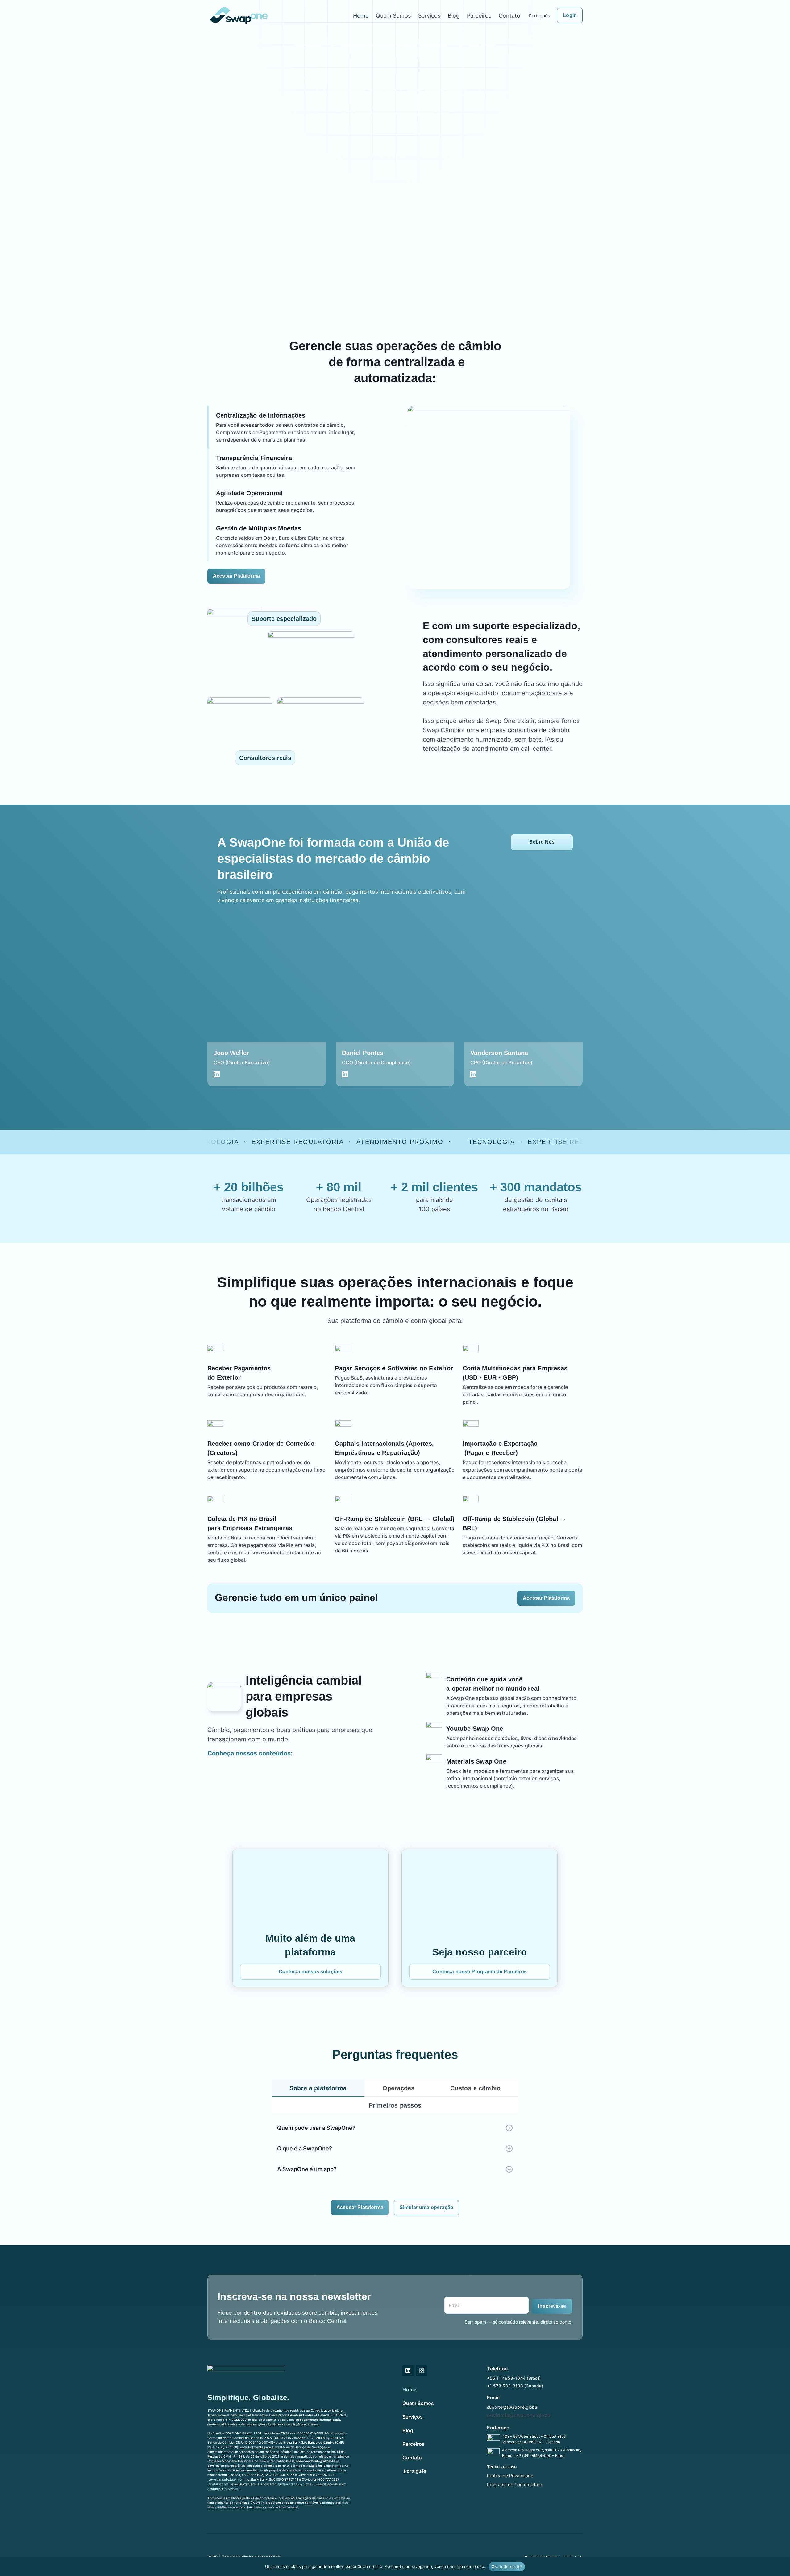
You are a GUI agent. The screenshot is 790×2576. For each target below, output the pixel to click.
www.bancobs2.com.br (226, 2479)
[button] (395, 2128)
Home (361, 16)
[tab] (318, 2088)
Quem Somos (393, 16)
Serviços (429, 16)
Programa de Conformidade (515, 2485)
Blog (454, 16)
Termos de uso (502, 2467)
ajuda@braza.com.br (293, 2484)
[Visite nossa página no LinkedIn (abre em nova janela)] (408, 2370)
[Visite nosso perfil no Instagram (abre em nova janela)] (422, 2370)
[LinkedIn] (217, 1074)
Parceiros (479, 16)
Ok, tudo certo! (507, 2566)
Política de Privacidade (510, 2476)
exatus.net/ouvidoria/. (224, 2489)
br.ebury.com (218, 2484)
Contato (509, 16)
